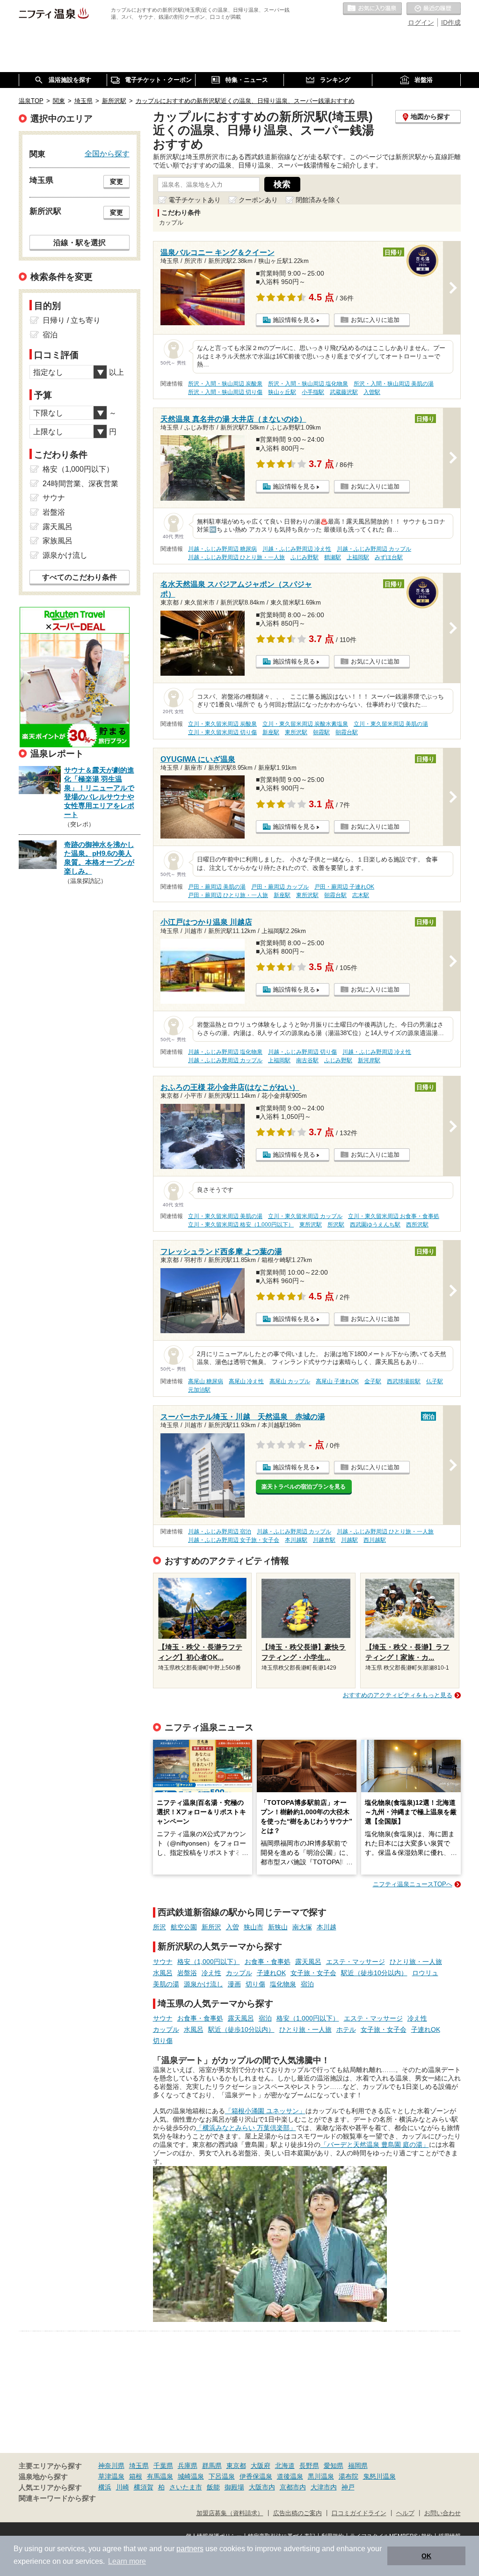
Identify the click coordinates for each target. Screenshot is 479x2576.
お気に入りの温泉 (372, 9)
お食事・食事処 (268, 1962)
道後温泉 (290, 2476)
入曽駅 (372, 392)
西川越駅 (375, 1540)
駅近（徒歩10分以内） (374, 1973)
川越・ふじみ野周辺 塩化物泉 (225, 1052)
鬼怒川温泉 (379, 2476)
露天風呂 (308, 1962)
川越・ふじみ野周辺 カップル (374, 549)
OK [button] (426, 2556)
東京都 (236, 2466)
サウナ (163, 1962)
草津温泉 (111, 2476)
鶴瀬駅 (333, 557)
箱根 (136, 2476)
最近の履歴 (434, 9)
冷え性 (211, 1973)
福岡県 (358, 2466)
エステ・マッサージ (356, 1962)
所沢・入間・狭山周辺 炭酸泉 (225, 384)
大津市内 (324, 2487)
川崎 (123, 2487)
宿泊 (307, 1984)
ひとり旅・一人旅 (416, 1962)
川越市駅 (324, 1540)
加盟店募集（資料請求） (230, 2513)
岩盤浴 (187, 1973)
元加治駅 (199, 1390)
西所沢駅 (417, 1225)
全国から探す (107, 153)
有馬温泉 (160, 2476)
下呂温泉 (222, 2476)
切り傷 (255, 1984)
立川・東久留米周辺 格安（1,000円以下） (241, 1225)
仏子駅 (435, 1381)
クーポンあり (258, 200)
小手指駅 (313, 392)
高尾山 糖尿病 (206, 1381)
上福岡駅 (358, 557)
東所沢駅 (296, 732)
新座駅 (271, 732)
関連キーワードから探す (57, 2498)
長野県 (309, 2466)
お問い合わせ (443, 2513)
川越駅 (349, 1540)
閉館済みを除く (319, 200)
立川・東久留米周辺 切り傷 (222, 732)
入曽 (232, 1927)
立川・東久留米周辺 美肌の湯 (391, 724)
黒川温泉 (321, 2476)
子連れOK (271, 1973)
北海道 (285, 2466)
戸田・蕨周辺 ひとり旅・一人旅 (228, 895)
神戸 (348, 2487)
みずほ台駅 (389, 557)
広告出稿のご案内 (298, 2513)
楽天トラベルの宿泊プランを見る (304, 1487)
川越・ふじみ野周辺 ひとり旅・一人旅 (236, 557)
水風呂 (163, 1973)
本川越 (327, 1927)
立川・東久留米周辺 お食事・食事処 (394, 1216)
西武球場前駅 (404, 1381)
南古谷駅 (307, 1060)
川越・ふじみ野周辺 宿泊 (220, 1532)
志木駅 (361, 895)
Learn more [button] (127, 2561)
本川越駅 (296, 1540)
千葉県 (163, 2466)
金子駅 (373, 1381)
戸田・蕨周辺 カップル (280, 887)
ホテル (346, 2029)
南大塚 (302, 1927)
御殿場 (234, 2487)
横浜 (105, 2487)
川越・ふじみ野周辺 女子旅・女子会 (234, 1540)
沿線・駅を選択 (80, 242)
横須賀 (144, 2487)
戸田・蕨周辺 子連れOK (344, 887)
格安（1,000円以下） (209, 1962)
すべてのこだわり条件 (80, 577)
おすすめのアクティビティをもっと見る (398, 1695)
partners (190, 2549)
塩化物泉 (283, 1984)
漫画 (234, 1984)
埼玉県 (139, 2466)
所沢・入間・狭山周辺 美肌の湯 (394, 384)
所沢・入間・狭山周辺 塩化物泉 (308, 384)
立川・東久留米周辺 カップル (305, 1216)
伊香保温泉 (256, 2476)
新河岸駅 (369, 1060)
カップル (239, 1973)
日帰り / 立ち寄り (72, 320)
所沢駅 (336, 1225)
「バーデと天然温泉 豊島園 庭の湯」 (375, 2145)
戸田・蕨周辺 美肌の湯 (217, 887)
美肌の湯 (166, 1984)
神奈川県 (111, 2466)
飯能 (213, 2487)
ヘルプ (405, 2513)
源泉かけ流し (203, 1984)
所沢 (160, 1927)
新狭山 (278, 1927)
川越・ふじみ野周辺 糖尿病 (222, 549)
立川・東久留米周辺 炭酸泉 (222, 724)
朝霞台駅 (347, 732)
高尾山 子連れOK (337, 1381)
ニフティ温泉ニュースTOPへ (413, 1884)
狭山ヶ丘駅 (282, 392)
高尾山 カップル (290, 1381)
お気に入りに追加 (375, 320)
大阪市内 (262, 2487)
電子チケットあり (195, 200)
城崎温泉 (191, 2476)
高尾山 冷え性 (246, 1381)
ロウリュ (425, 1973)
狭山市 (254, 1927)
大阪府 (261, 2466)
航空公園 (184, 1927)
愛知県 (334, 2466)
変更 (116, 182)
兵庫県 (188, 2466)
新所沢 (211, 1927)
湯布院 (348, 2476)
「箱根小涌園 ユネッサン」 (265, 2111)
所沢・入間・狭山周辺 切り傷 (225, 392)
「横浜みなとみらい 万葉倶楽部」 (246, 2128)
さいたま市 (186, 2487)
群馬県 (212, 2466)
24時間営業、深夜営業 (80, 484)
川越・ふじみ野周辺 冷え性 (297, 549)
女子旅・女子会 (313, 1973)
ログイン (421, 22)
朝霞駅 (321, 732)
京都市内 (293, 2487)
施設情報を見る (294, 320)
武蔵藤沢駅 (344, 392)
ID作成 (451, 22)
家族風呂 (58, 541)
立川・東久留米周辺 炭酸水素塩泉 (305, 724)
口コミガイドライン (359, 2513)
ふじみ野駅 (305, 557)
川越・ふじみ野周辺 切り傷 (302, 1052)
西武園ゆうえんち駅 (375, 1225)
